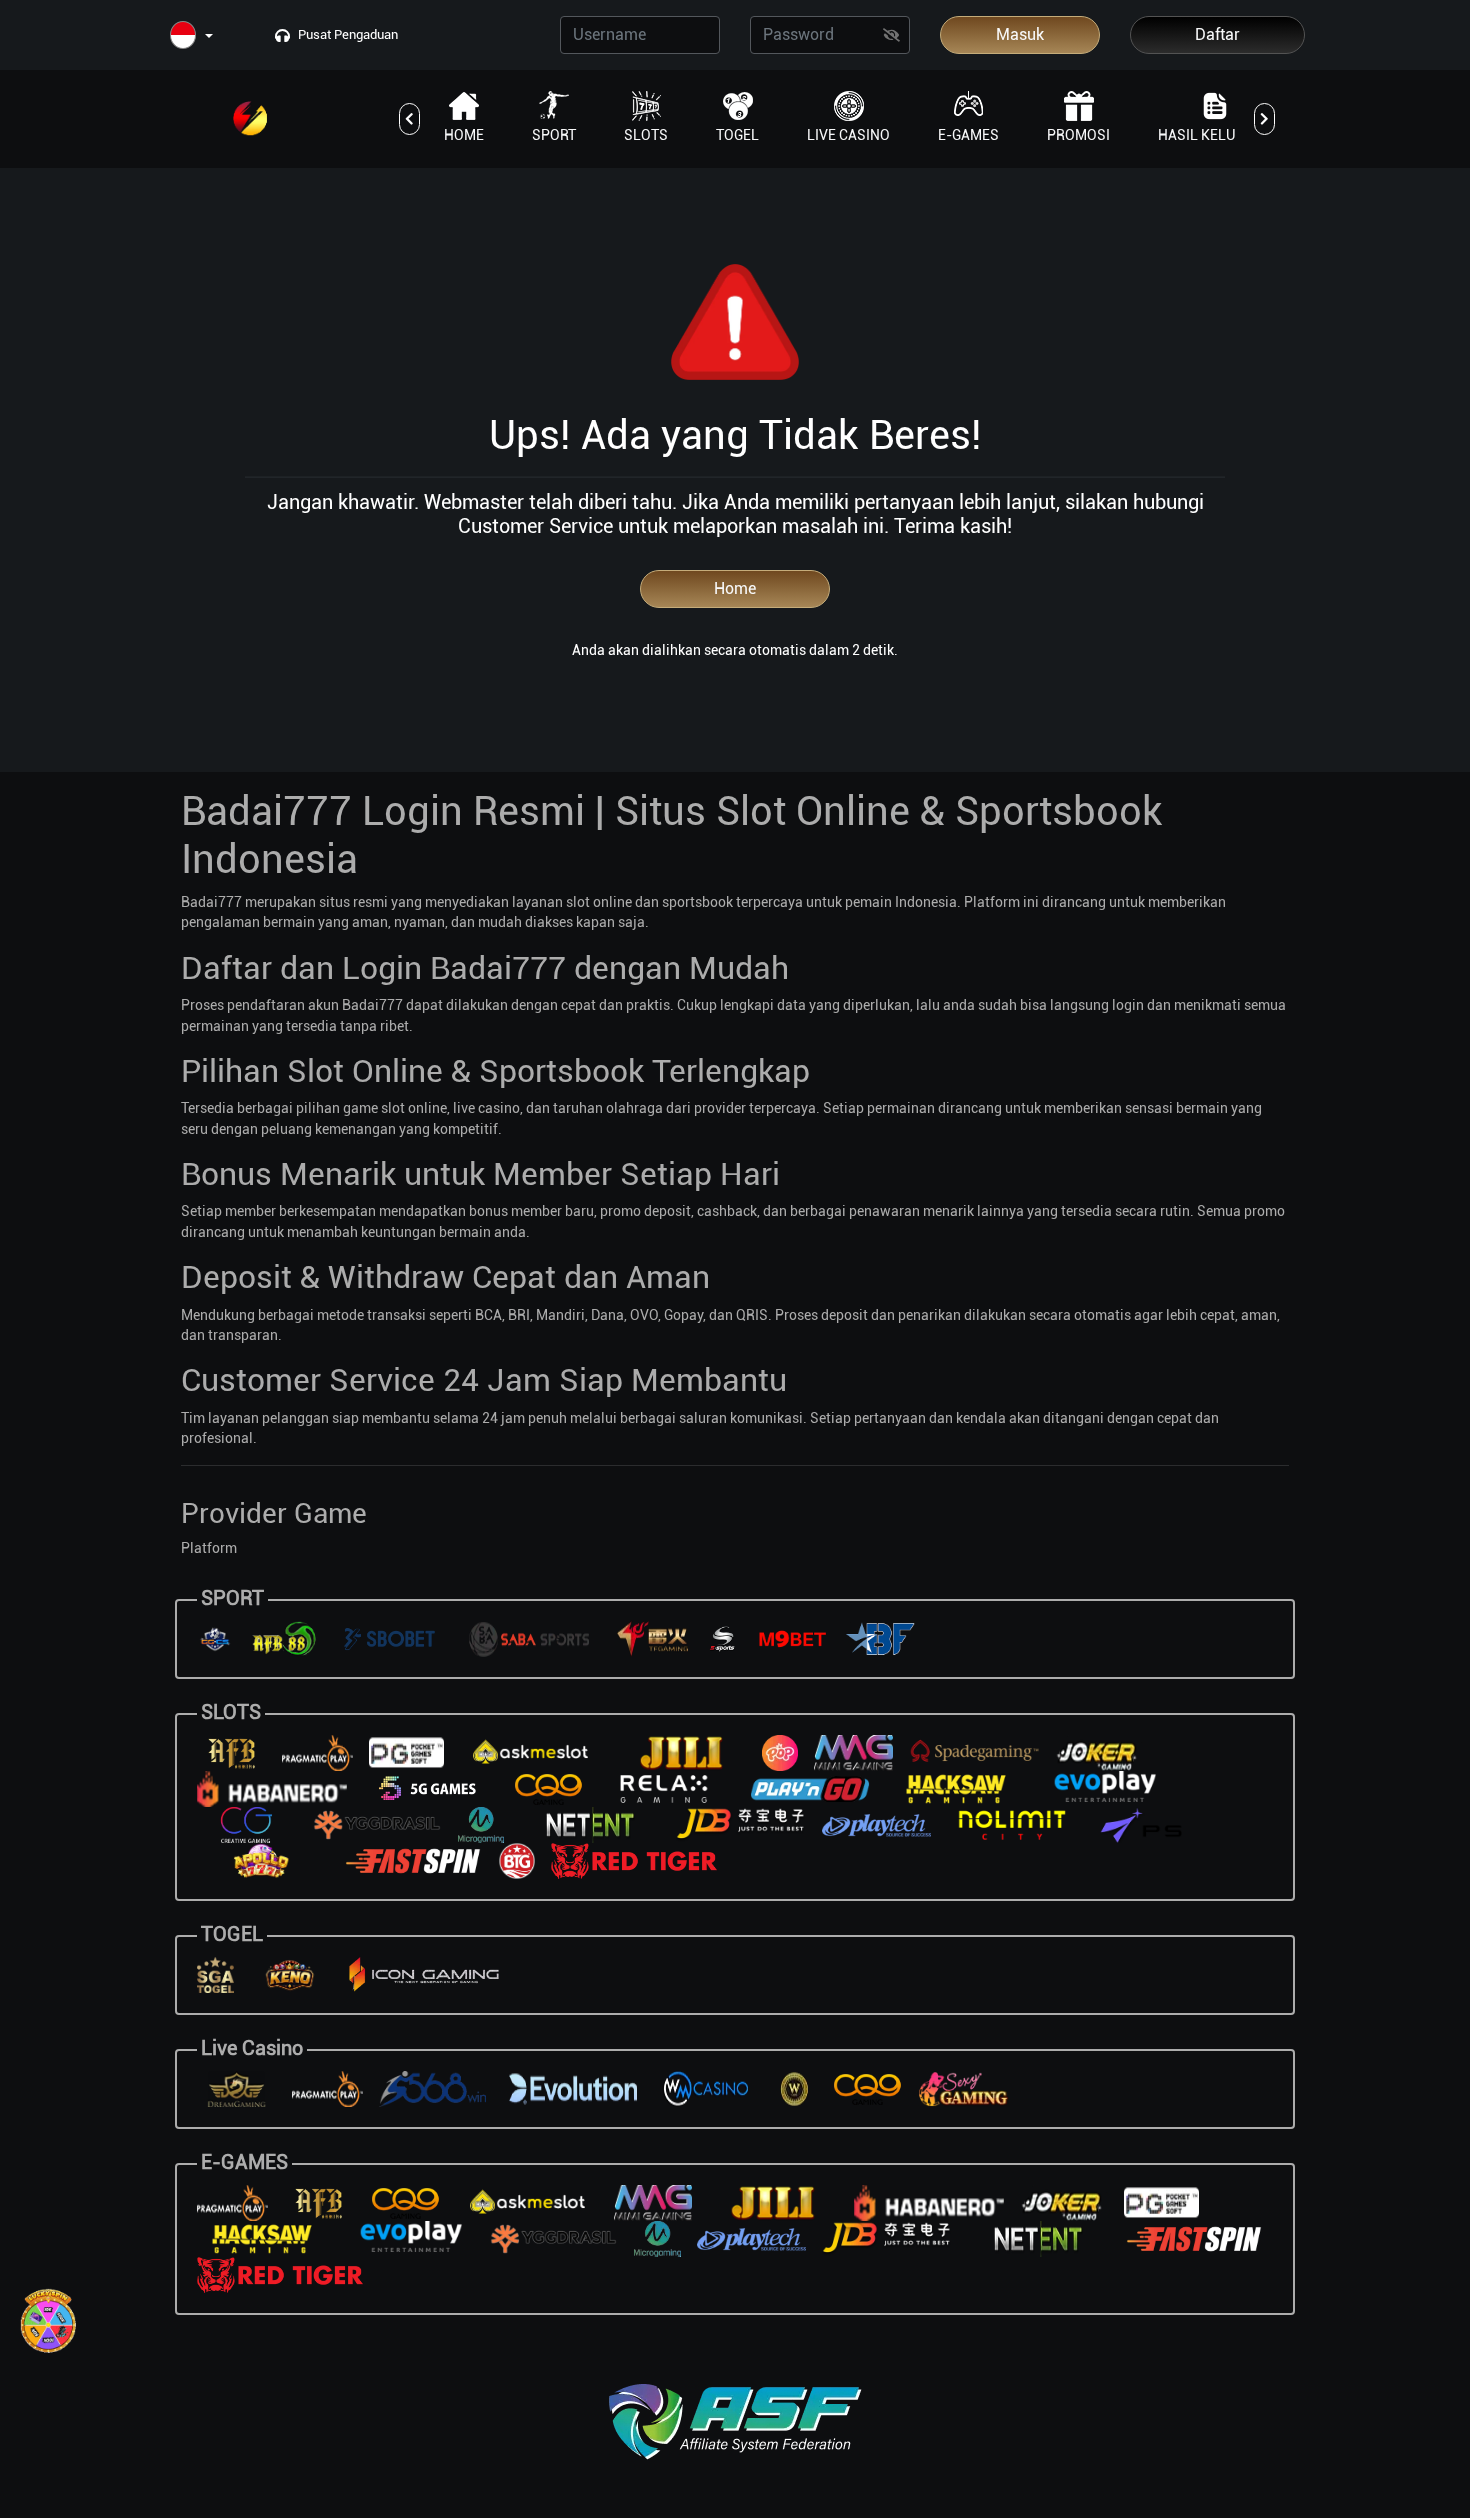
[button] (191, 36)
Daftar (1217, 34)
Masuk (1020, 34)
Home (735, 588)
